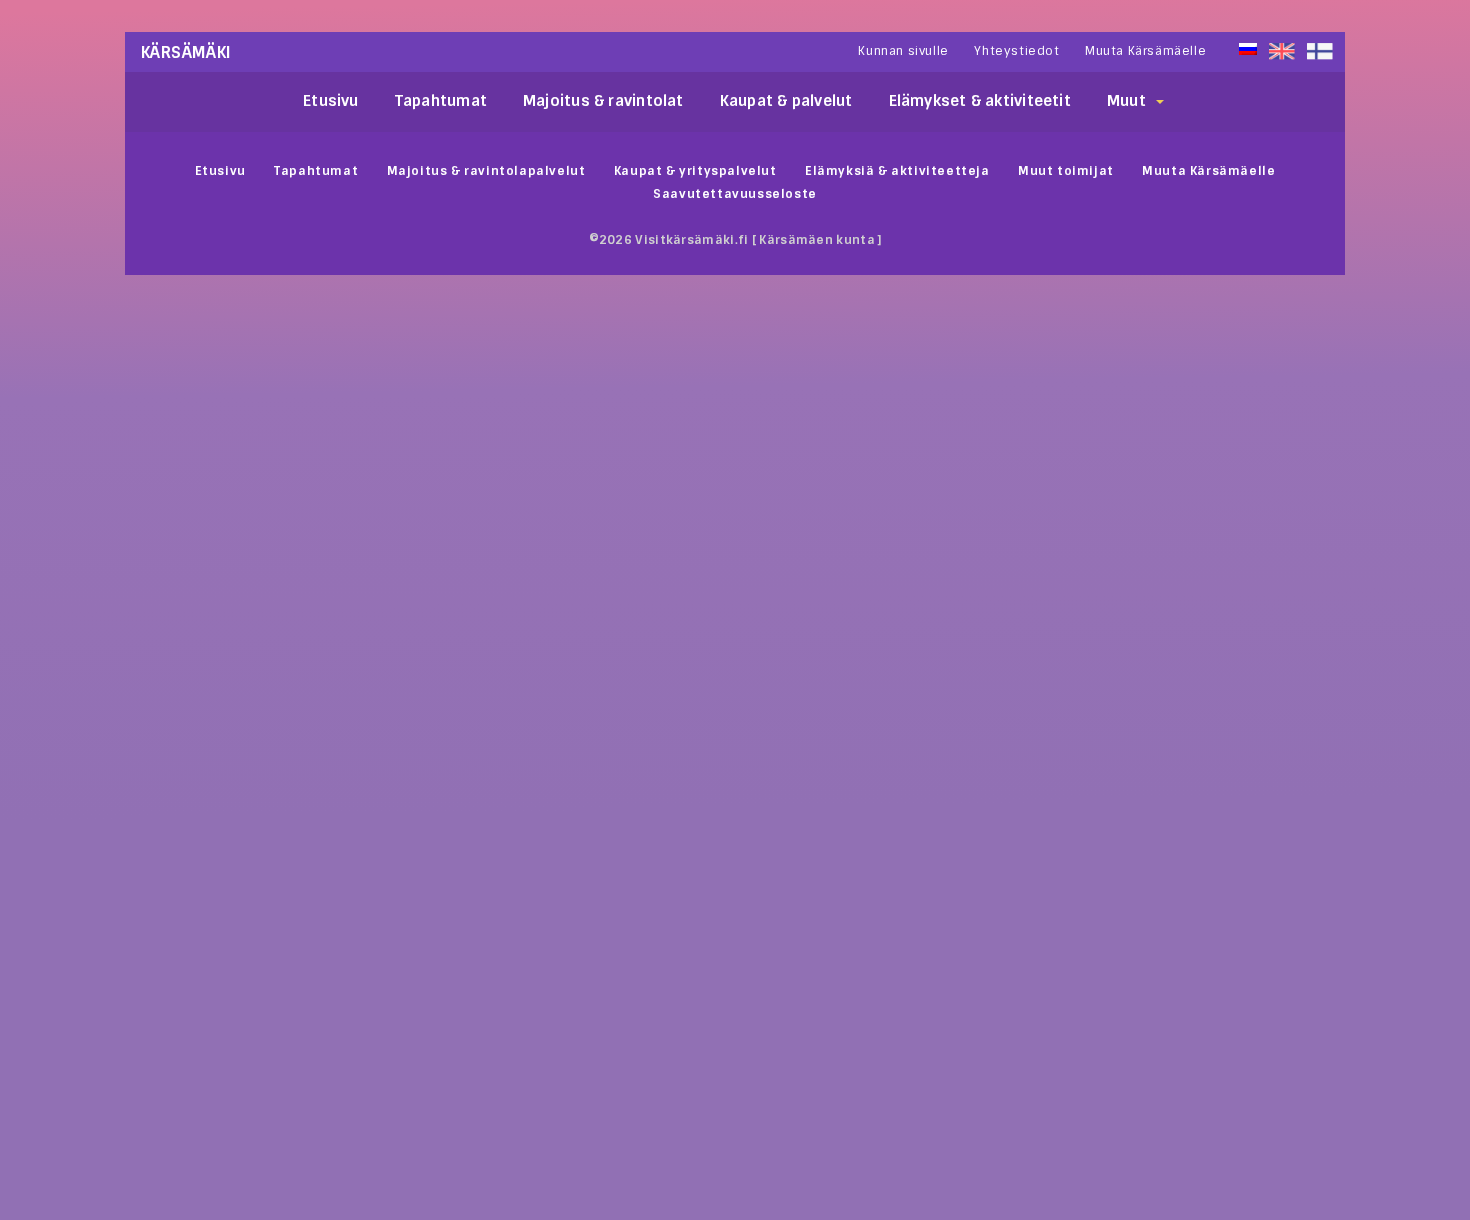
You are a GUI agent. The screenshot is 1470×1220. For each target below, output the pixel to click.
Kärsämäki (186, 52)
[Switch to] (1320, 51)
